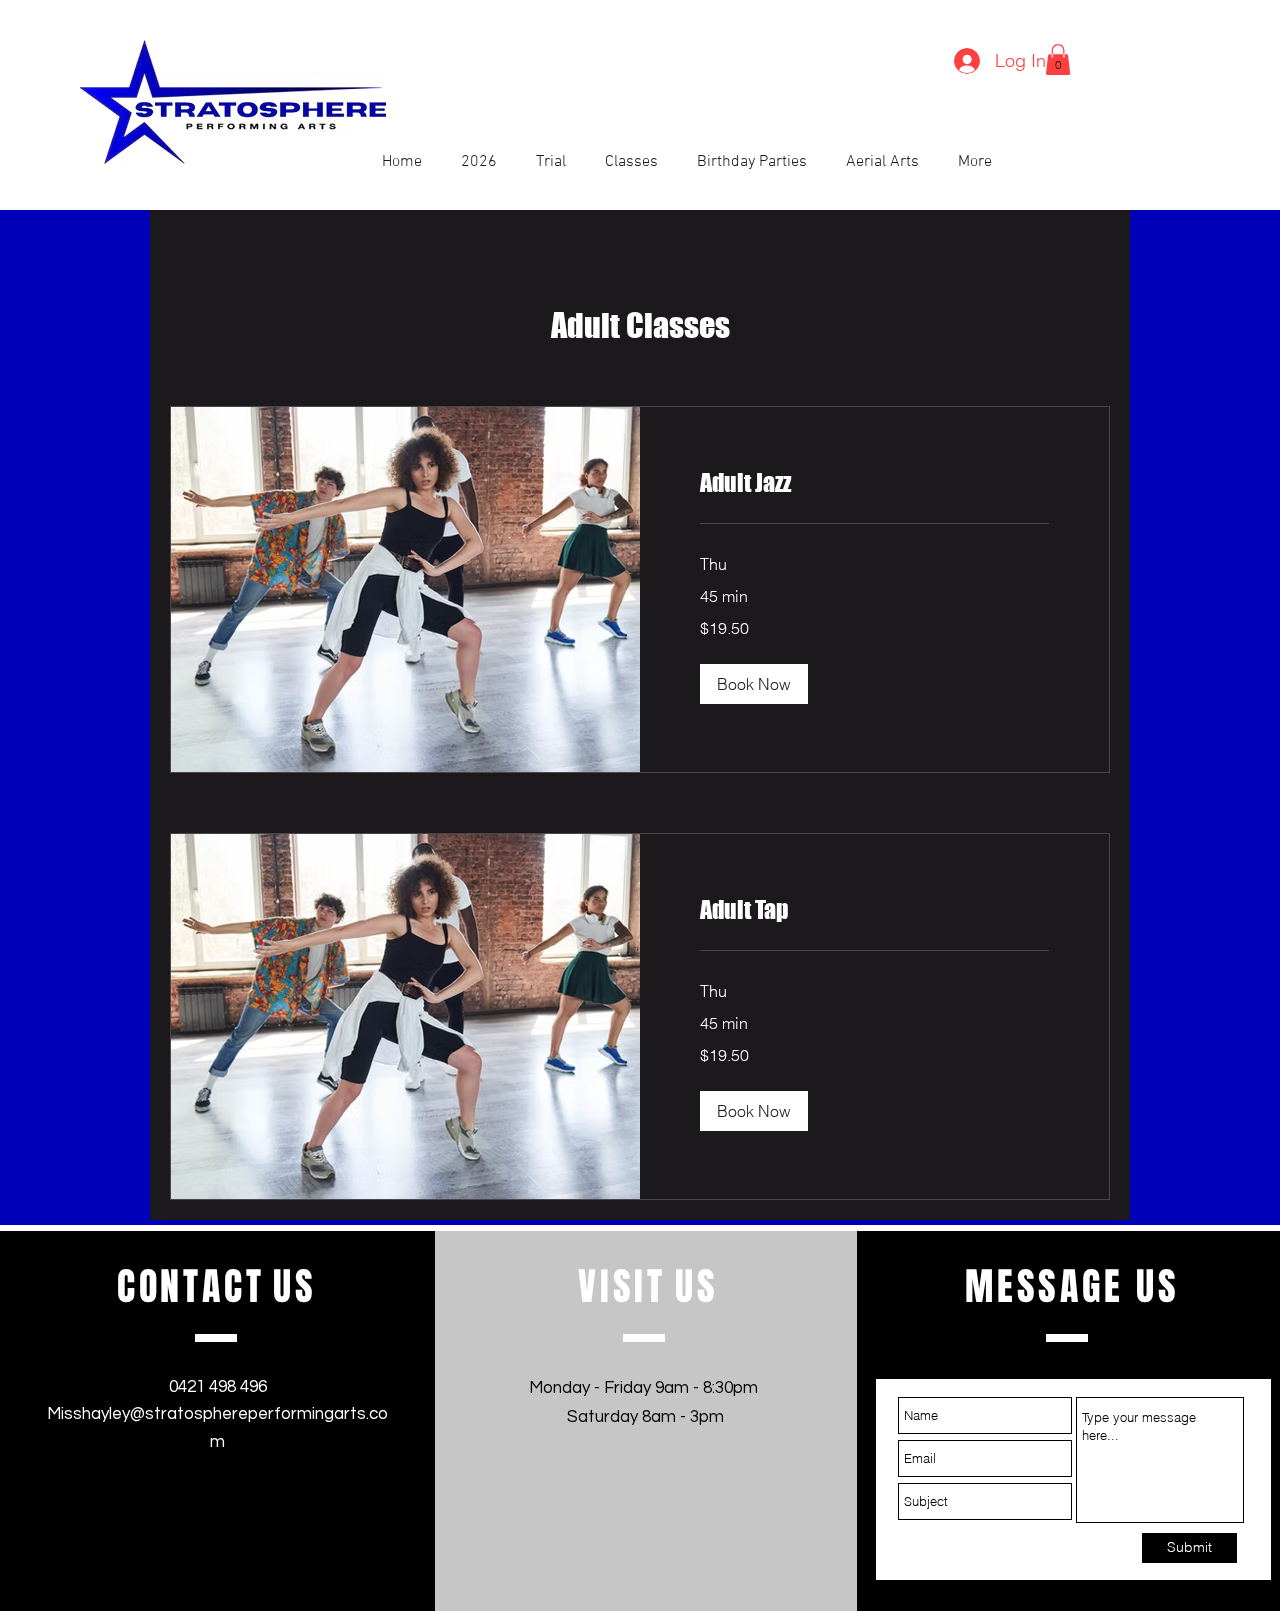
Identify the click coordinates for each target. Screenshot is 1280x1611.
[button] (1058, 59)
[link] (874, 483)
